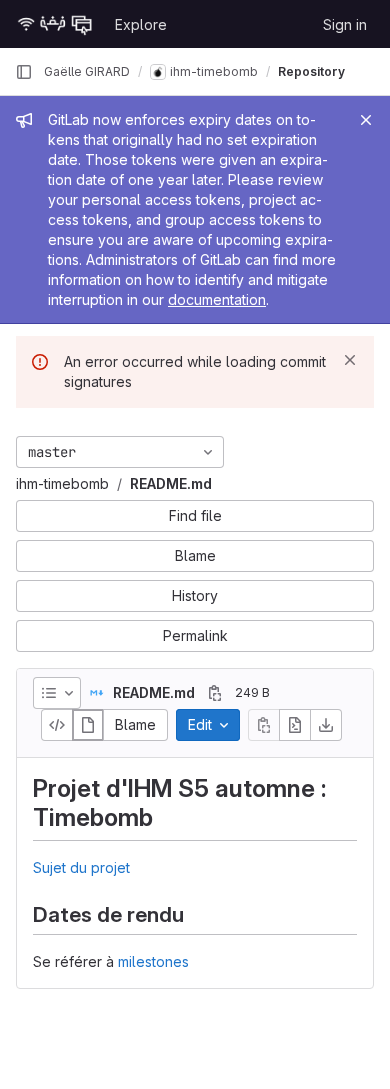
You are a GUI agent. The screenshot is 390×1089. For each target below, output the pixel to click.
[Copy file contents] (264, 725)
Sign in (345, 24)
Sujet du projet (81, 867)
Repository (311, 71)
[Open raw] (295, 725)
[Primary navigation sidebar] (24, 72)
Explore (141, 24)
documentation (217, 299)
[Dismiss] (350, 360)
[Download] (326, 725)
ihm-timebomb (62, 483)
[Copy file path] (215, 693)
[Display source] (57, 725)
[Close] (366, 120)
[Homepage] (55, 24)
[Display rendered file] (88, 725)
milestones (153, 961)
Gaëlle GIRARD (87, 71)
